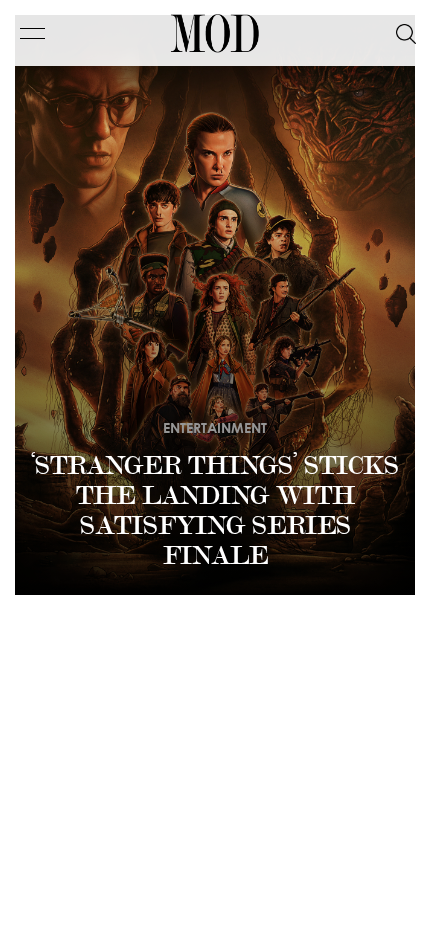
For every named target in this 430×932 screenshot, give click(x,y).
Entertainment (215, 427)
